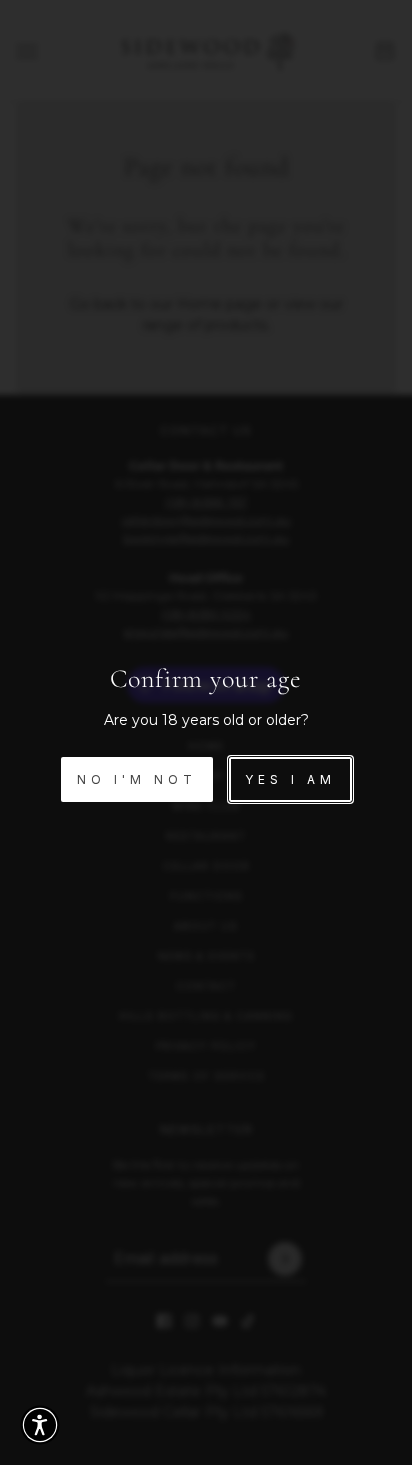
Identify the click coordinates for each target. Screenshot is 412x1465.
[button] (40, 1425)
